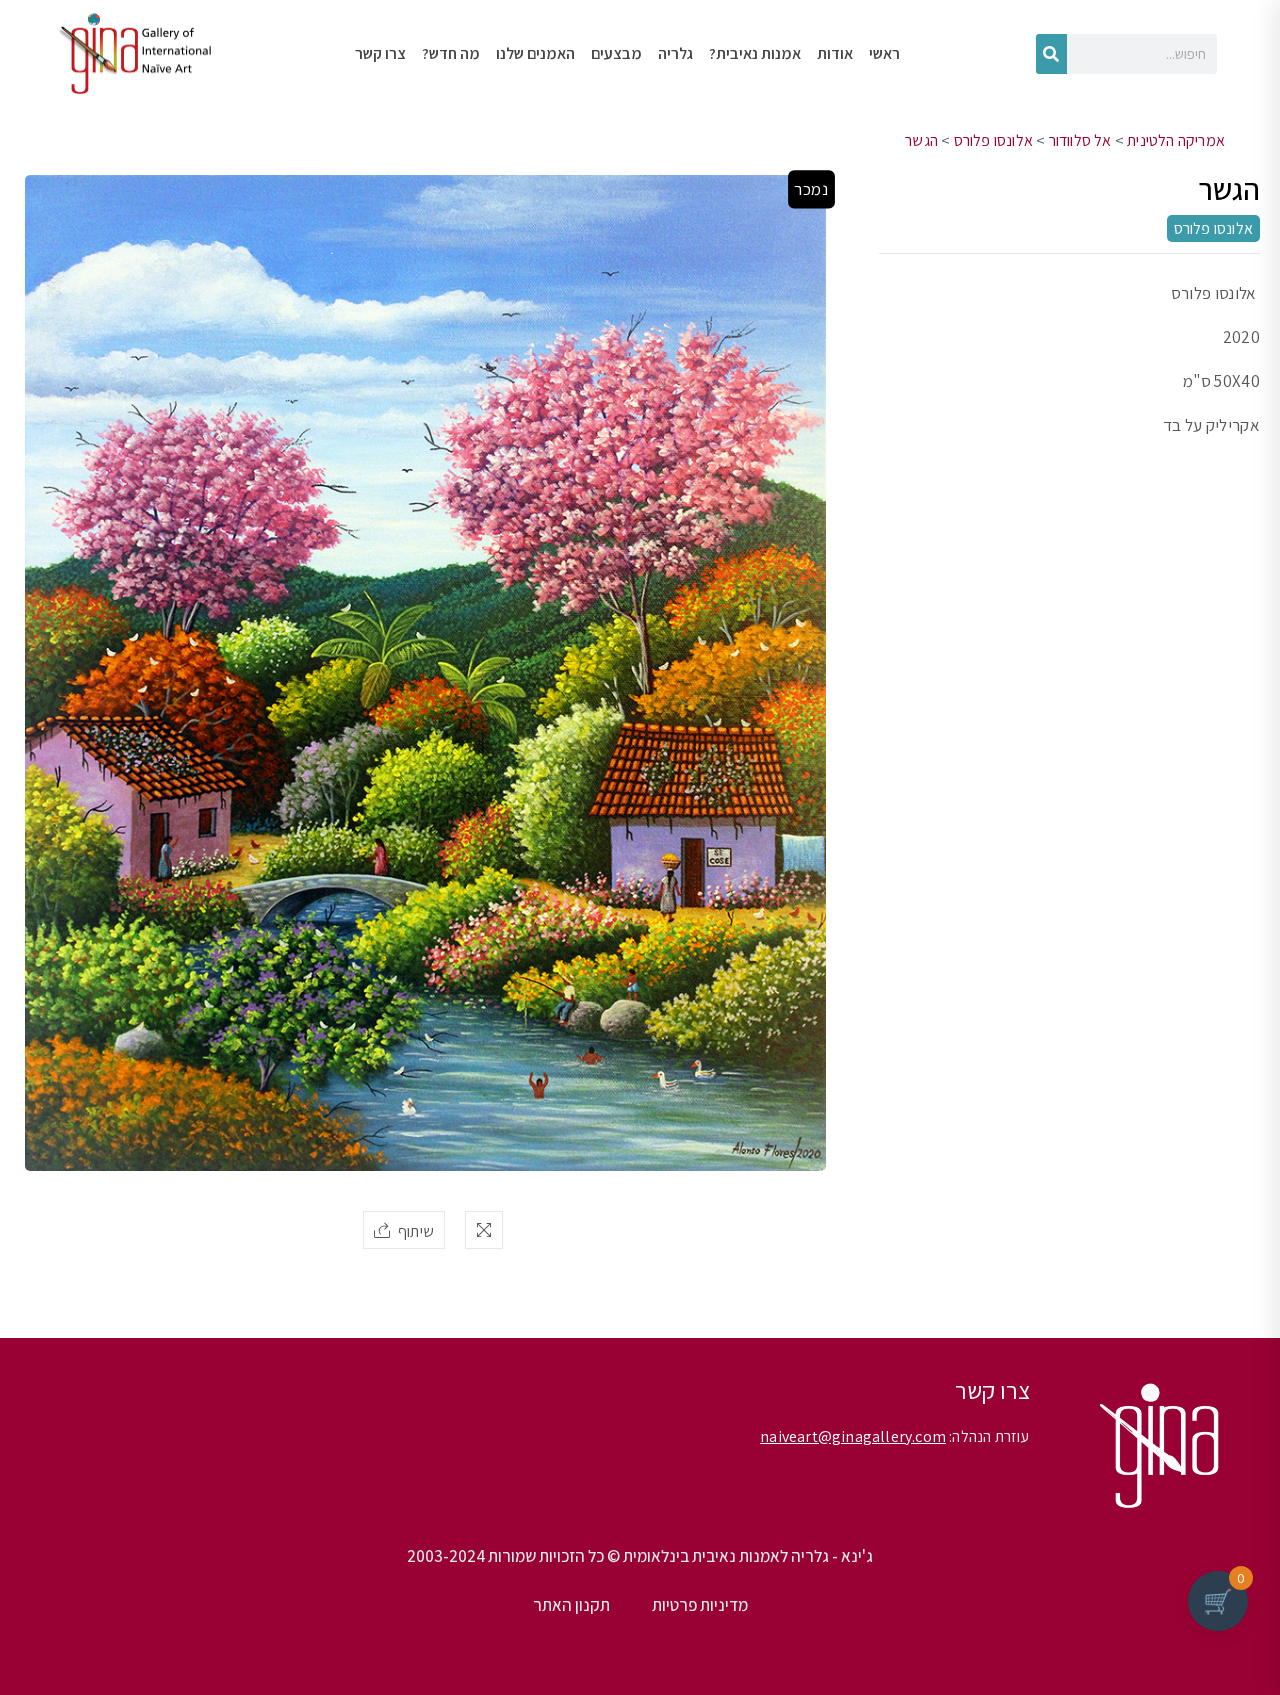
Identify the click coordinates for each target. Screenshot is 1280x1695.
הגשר (921, 140)
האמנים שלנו (535, 53)
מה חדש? (451, 53)
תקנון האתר (571, 1605)
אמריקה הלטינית (1176, 140)
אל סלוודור (1080, 140)
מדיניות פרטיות (700, 1605)
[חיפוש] (1051, 54)
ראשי (884, 53)
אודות (835, 53)
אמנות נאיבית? (755, 53)
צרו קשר (380, 53)
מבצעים (616, 53)
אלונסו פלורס (993, 140)
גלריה (675, 53)
